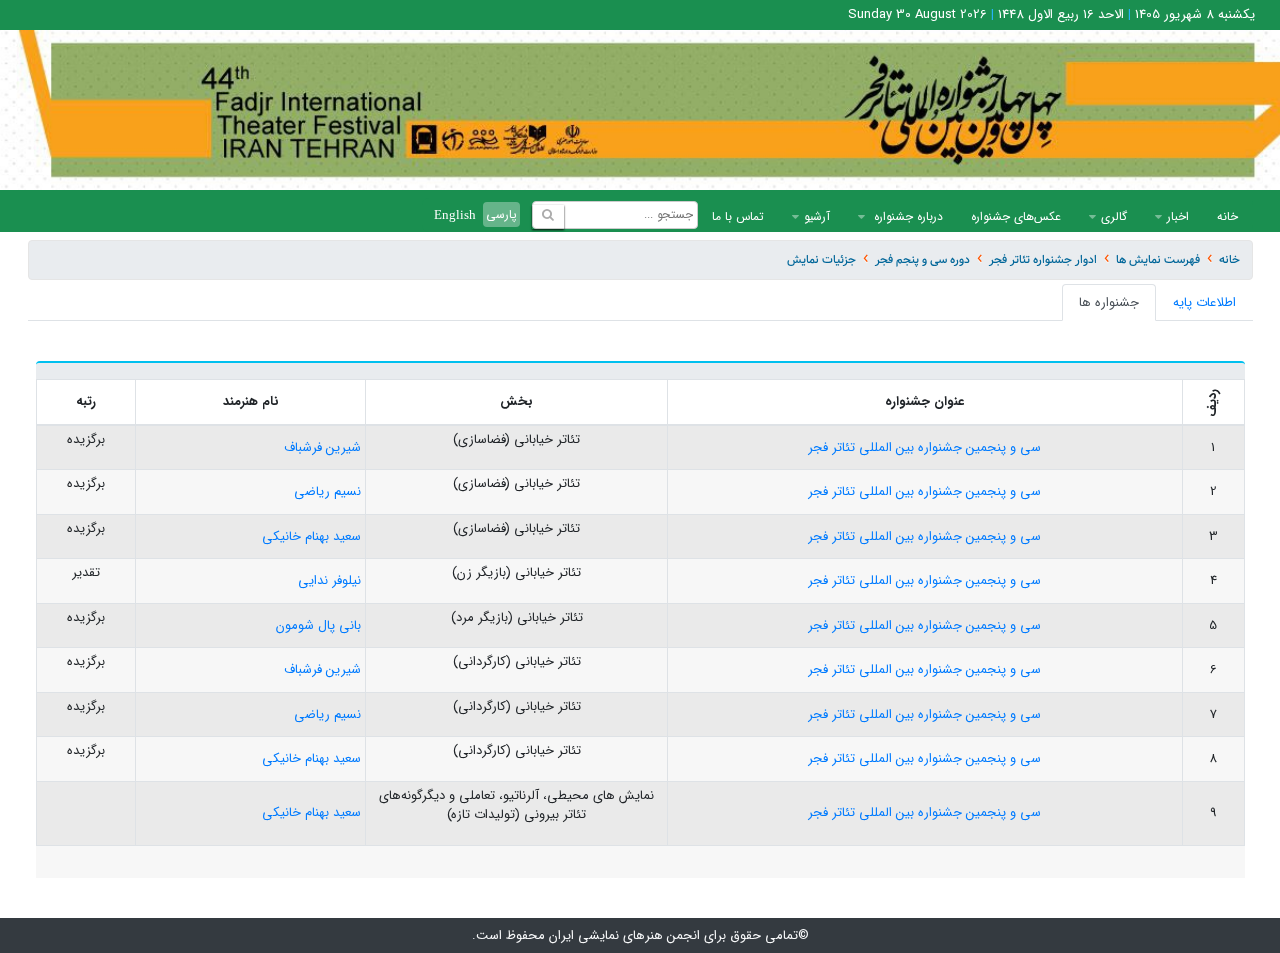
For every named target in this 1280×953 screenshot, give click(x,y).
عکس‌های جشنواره (1016, 216)
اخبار (1178, 216)
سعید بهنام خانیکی (311, 536)
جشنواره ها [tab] (1109, 302)
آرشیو (817, 216)
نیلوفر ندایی (329, 580)
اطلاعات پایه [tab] (1204, 302)
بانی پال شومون (318, 625)
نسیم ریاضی (327, 491)
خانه (1227, 216)
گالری (1114, 216)
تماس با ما (738, 216)
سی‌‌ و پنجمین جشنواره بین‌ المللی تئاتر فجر (924, 447)
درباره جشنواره (906, 216)
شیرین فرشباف (322, 447)
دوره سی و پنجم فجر (922, 259)
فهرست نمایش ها (1158, 259)
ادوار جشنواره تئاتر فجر (1043, 259)
